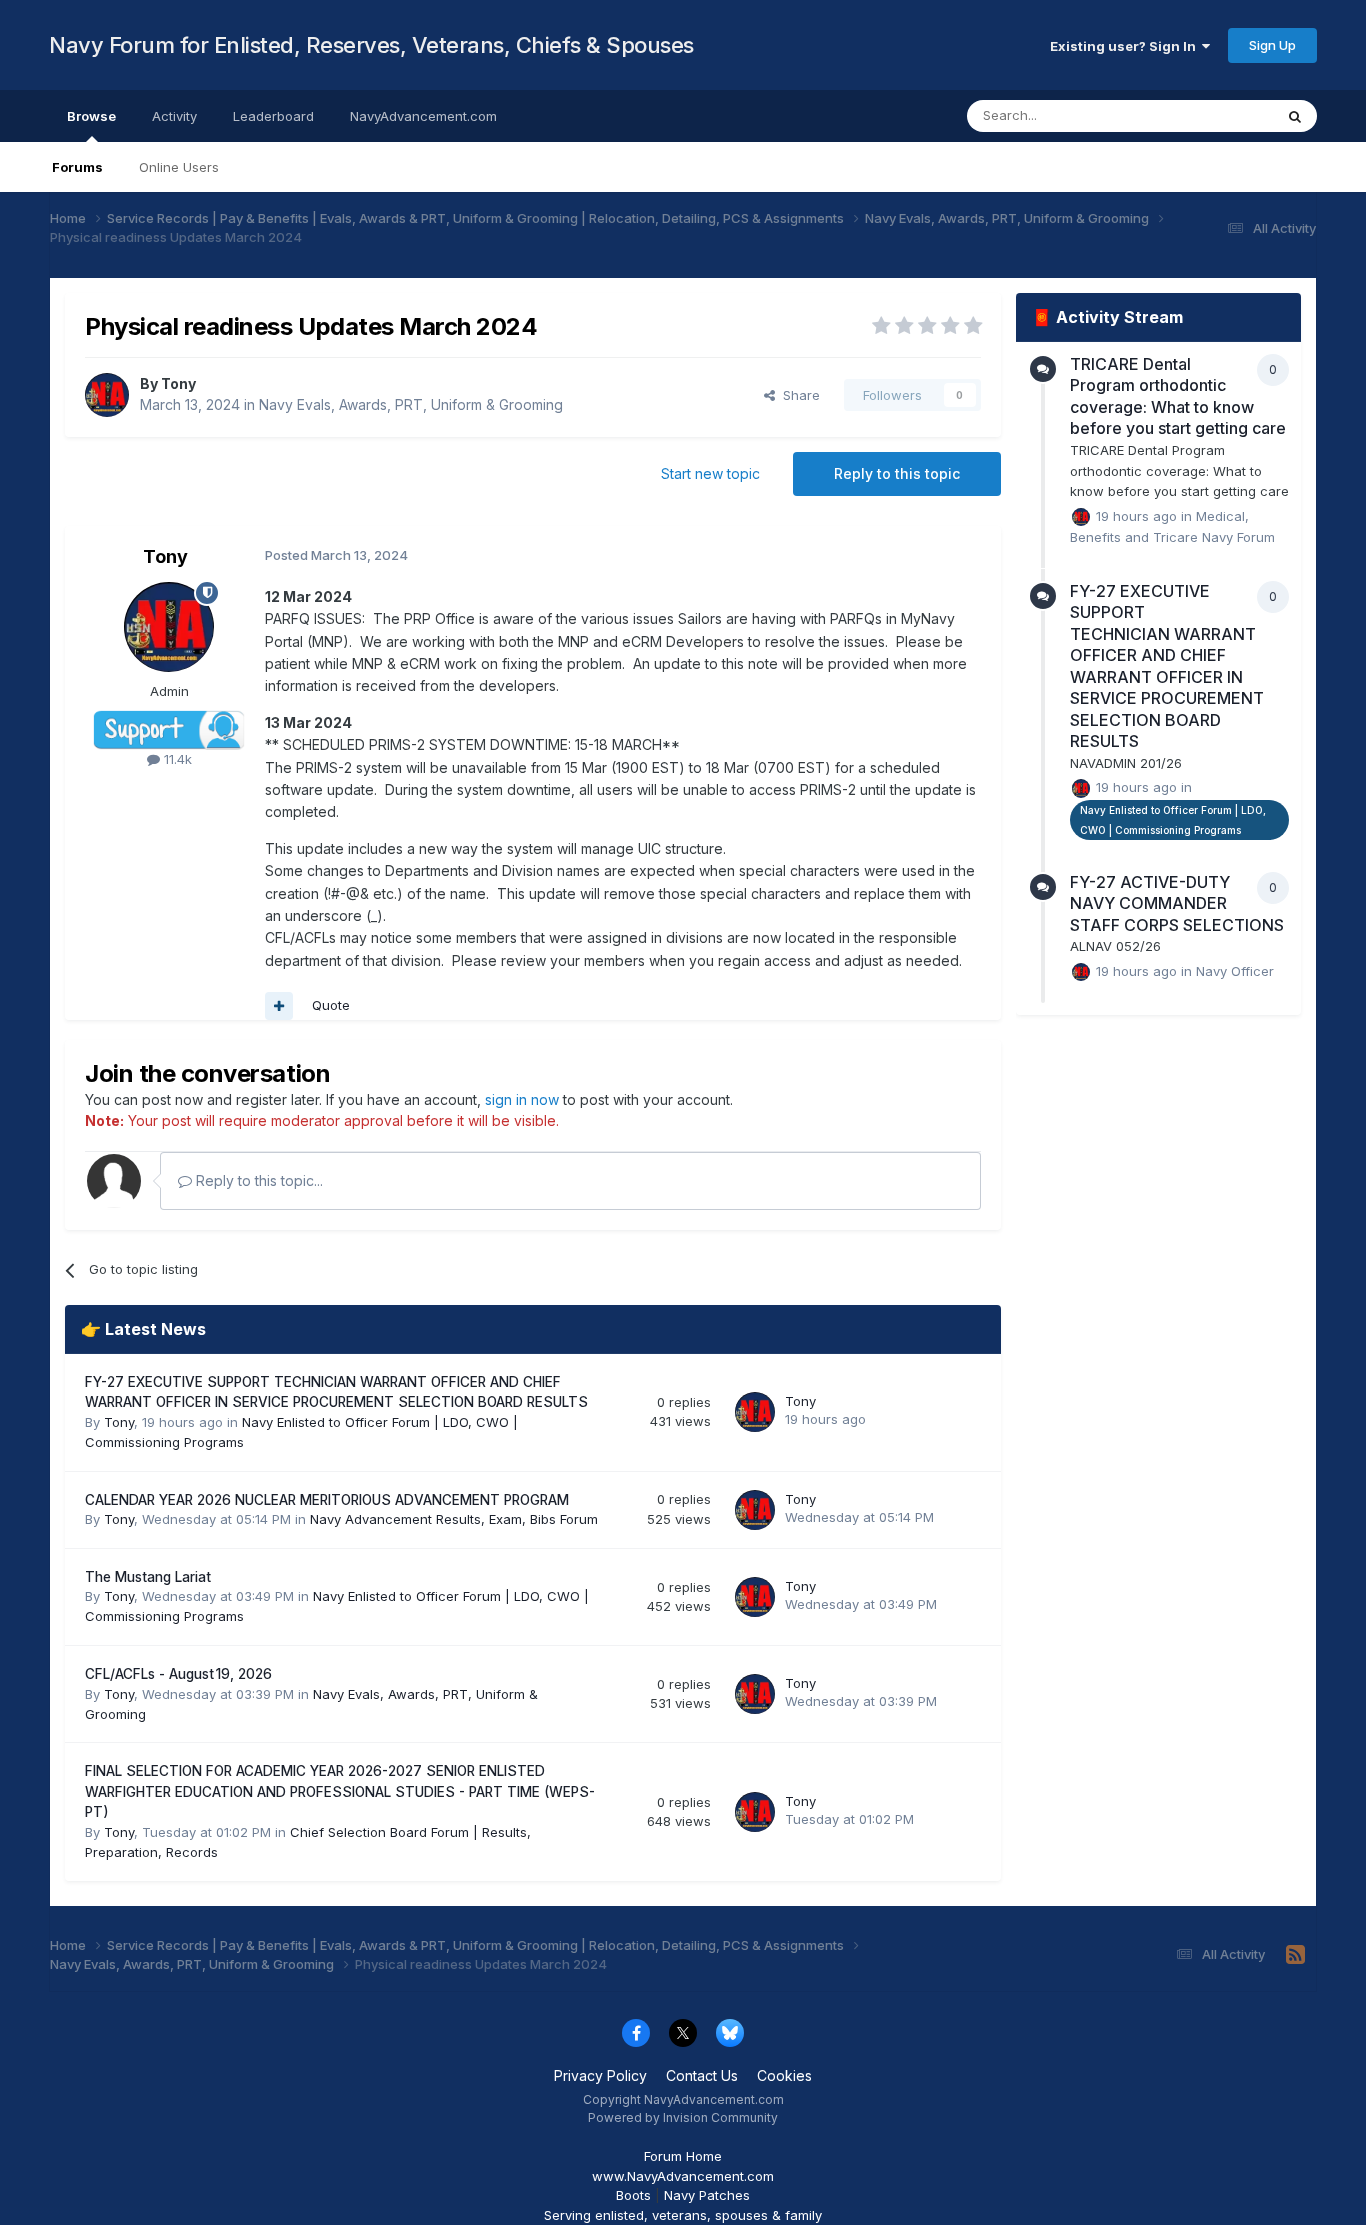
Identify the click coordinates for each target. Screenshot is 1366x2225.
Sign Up (1272, 45)
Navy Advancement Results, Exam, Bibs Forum (454, 1519)
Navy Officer (1235, 971)
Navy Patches (707, 2195)
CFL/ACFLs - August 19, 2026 (178, 1674)
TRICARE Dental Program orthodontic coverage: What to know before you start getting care (1178, 396)
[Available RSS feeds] (1295, 1955)
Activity (174, 116)
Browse (91, 116)
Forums (77, 167)
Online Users (179, 167)
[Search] (1295, 116)
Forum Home (683, 2156)
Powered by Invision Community (683, 2117)
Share (797, 395)
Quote (331, 1005)
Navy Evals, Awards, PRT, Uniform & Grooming (411, 404)
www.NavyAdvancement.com (683, 2176)
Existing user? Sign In (1126, 46)
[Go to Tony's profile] (107, 395)
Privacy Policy (600, 2075)
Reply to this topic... (257, 1180)
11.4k (176, 759)
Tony (178, 383)
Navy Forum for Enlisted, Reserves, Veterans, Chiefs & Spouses (371, 45)
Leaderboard (273, 116)
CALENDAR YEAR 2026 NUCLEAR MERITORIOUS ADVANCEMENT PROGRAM (327, 1500)
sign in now (522, 1099)
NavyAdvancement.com (423, 116)
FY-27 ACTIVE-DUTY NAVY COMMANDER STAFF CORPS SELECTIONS (1177, 903)
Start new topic (710, 473)
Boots (633, 2195)
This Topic (1214, 115)
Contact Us (702, 2075)
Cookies (784, 2075)
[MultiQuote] (279, 1006)
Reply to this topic (897, 473)
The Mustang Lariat (148, 1577)
